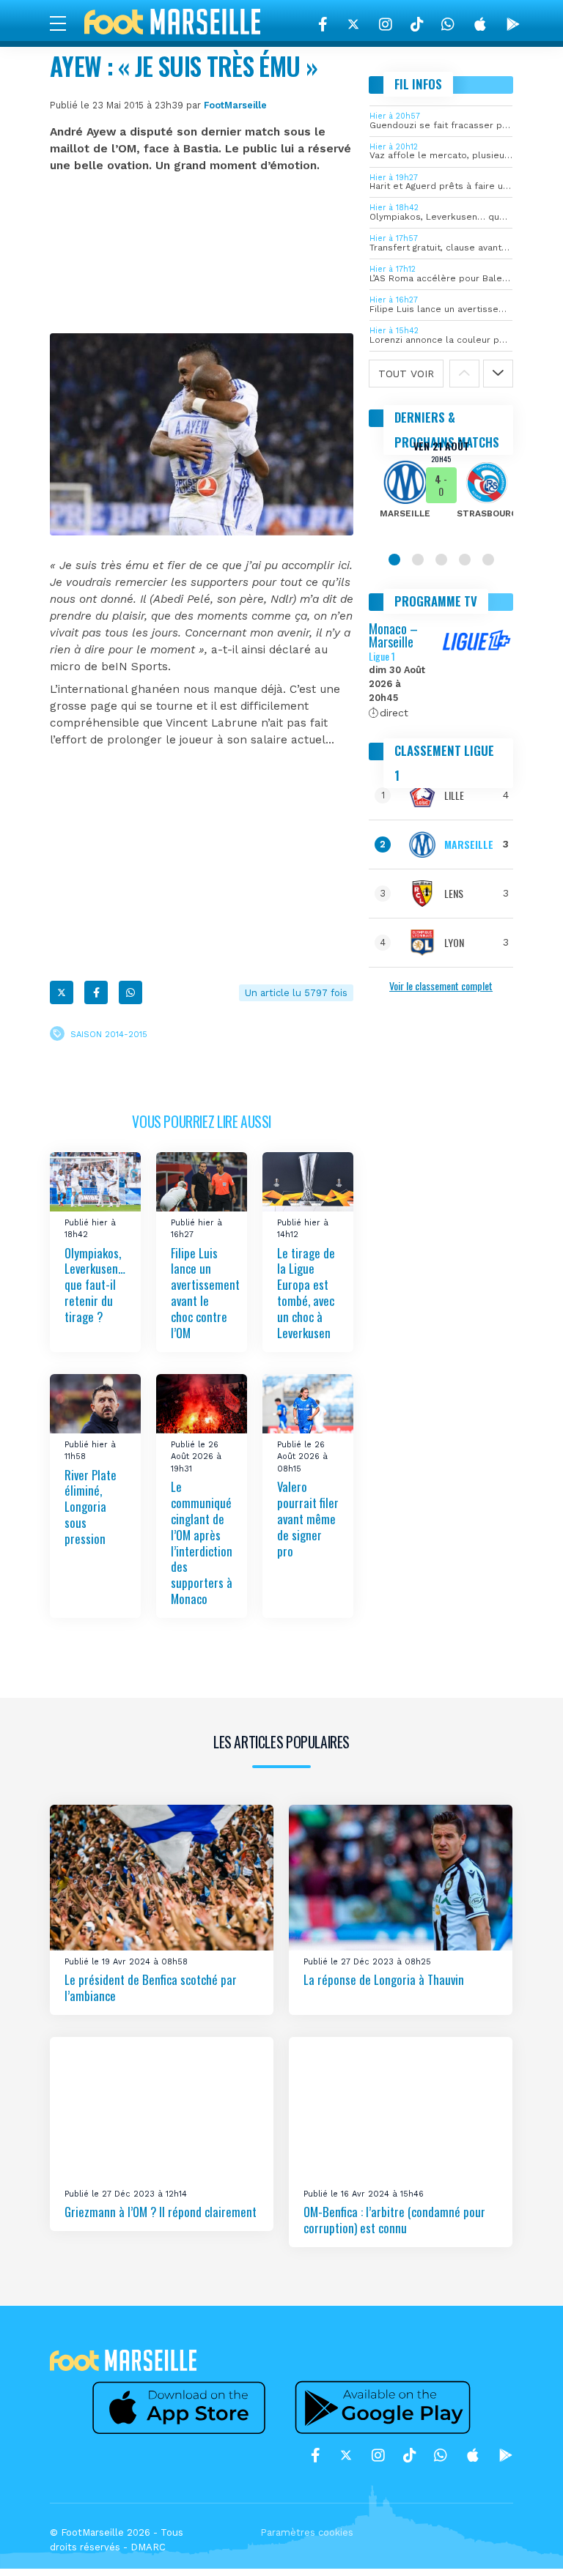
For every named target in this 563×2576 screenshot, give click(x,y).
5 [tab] (488, 560)
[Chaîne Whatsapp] (448, 24)
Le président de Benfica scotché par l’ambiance (151, 1987)
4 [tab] (465, 560)
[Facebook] (323, 24)
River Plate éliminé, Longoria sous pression (91, 1506)
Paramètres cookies (307, 2532)
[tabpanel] (441, 489)
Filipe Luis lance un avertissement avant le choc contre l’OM (205, 1292)
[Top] (523, 2544)
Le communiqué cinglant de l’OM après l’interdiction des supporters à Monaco (202, 1543)
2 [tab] (418, 560)
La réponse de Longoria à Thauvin (384, 1979)
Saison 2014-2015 (109, 1034)
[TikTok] (417, 24)
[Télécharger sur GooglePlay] (513, 24)
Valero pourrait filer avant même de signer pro (308, 1518)
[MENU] (65, 23)
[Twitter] (353, 24)
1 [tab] (394, 560)
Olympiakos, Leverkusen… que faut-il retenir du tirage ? (95, 1284)
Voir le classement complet (441, 986)
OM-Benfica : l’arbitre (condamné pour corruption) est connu (394, 2220)
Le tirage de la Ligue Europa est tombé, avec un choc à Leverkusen (306, 1292)
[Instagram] (386, 24)
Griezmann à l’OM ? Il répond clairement (161, 2212)
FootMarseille (235, 105)
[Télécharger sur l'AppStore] (480, 24)
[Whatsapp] (130, 992)
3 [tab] (441, 560)
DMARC (148, 2547)
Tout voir (406, 374)
